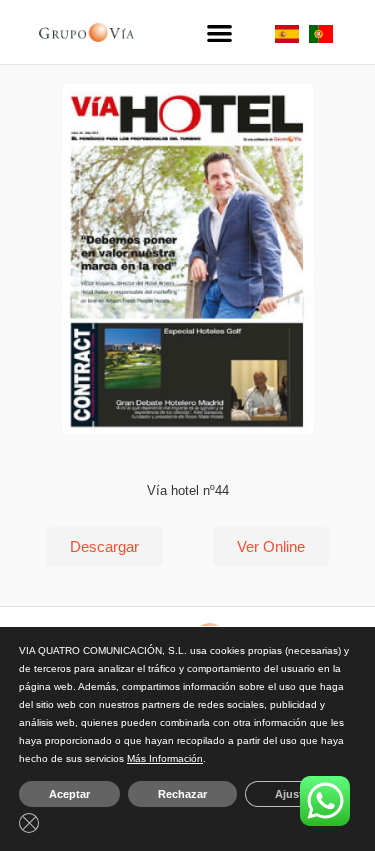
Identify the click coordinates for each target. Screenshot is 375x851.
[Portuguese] (321, 37)
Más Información (165, 758)
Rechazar (182, 794)
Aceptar (69, 794)
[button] (219, 32)
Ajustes (295, 794)
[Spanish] (287, 37)
